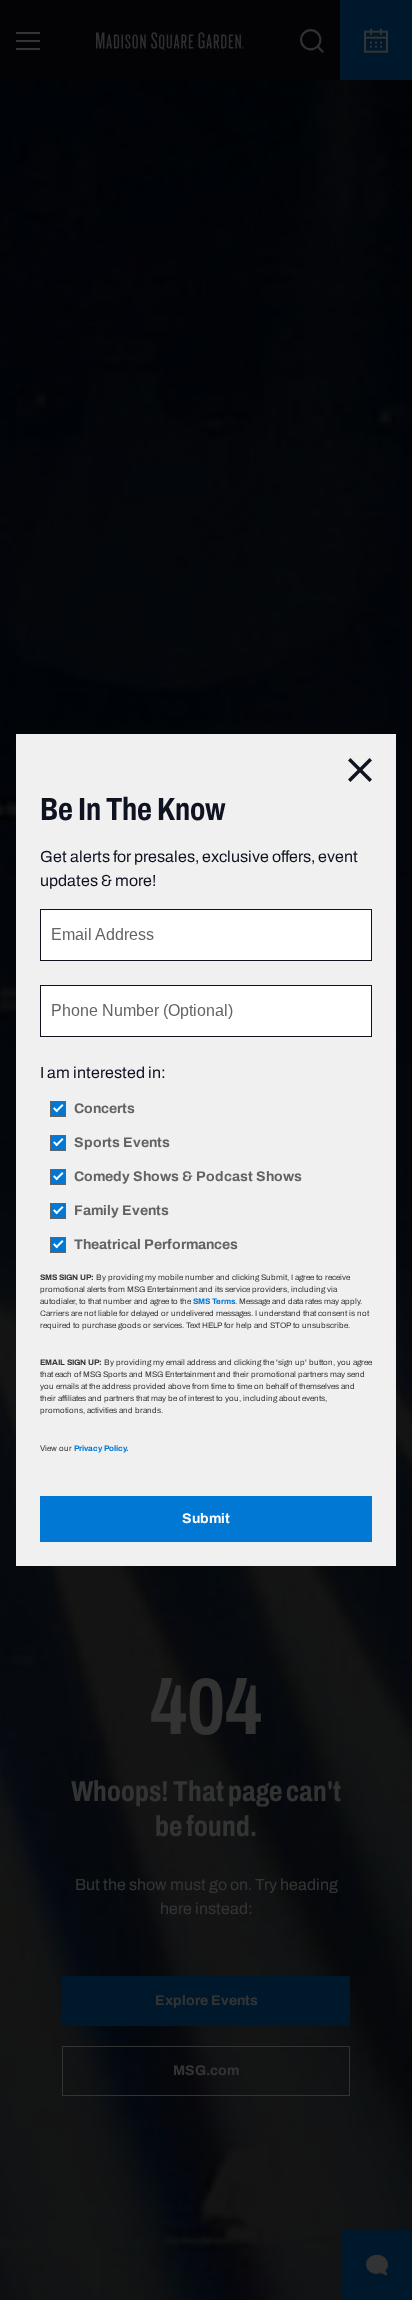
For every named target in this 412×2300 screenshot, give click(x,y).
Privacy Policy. (101, 1448)
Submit (206, 1518)
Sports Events (122, 1143)
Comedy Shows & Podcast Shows (188, 1177)
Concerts (104, 1109)
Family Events (121, 1211)
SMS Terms (214, 1301)
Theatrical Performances (156, 1245)
